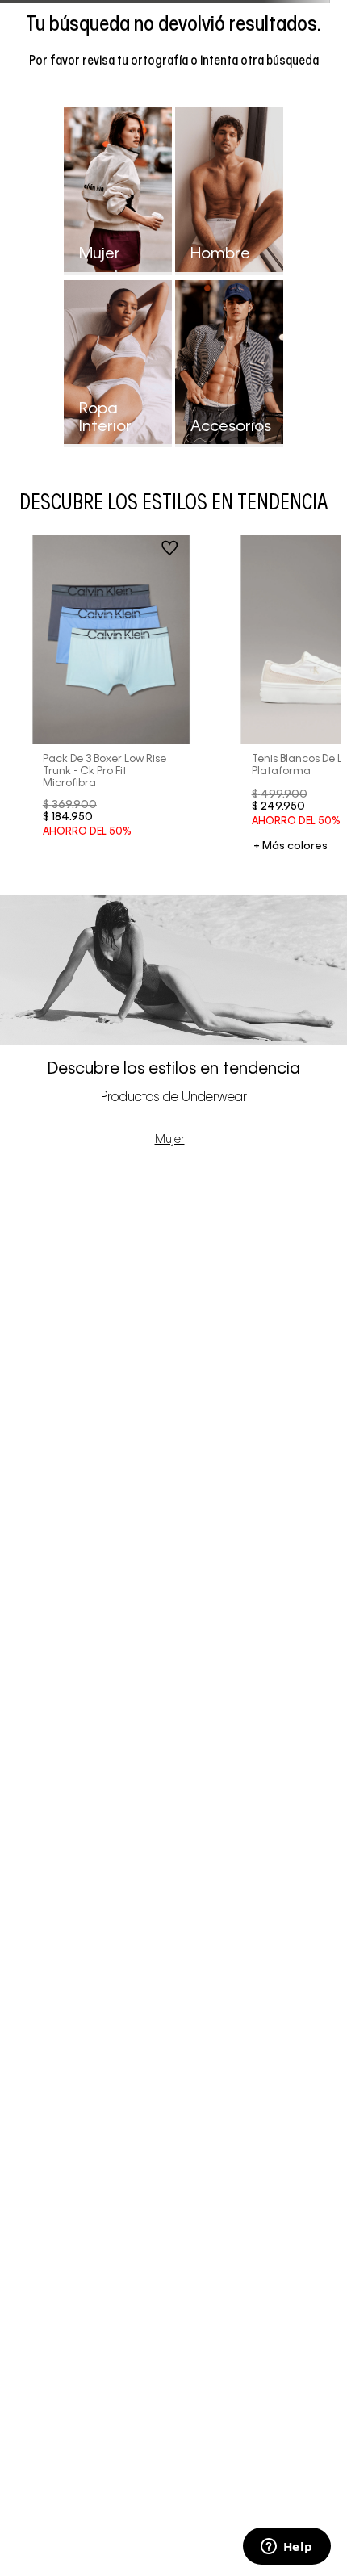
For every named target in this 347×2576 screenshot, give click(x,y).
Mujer (170, 1140)
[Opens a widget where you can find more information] (286, 2548)
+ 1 (291, 847)
